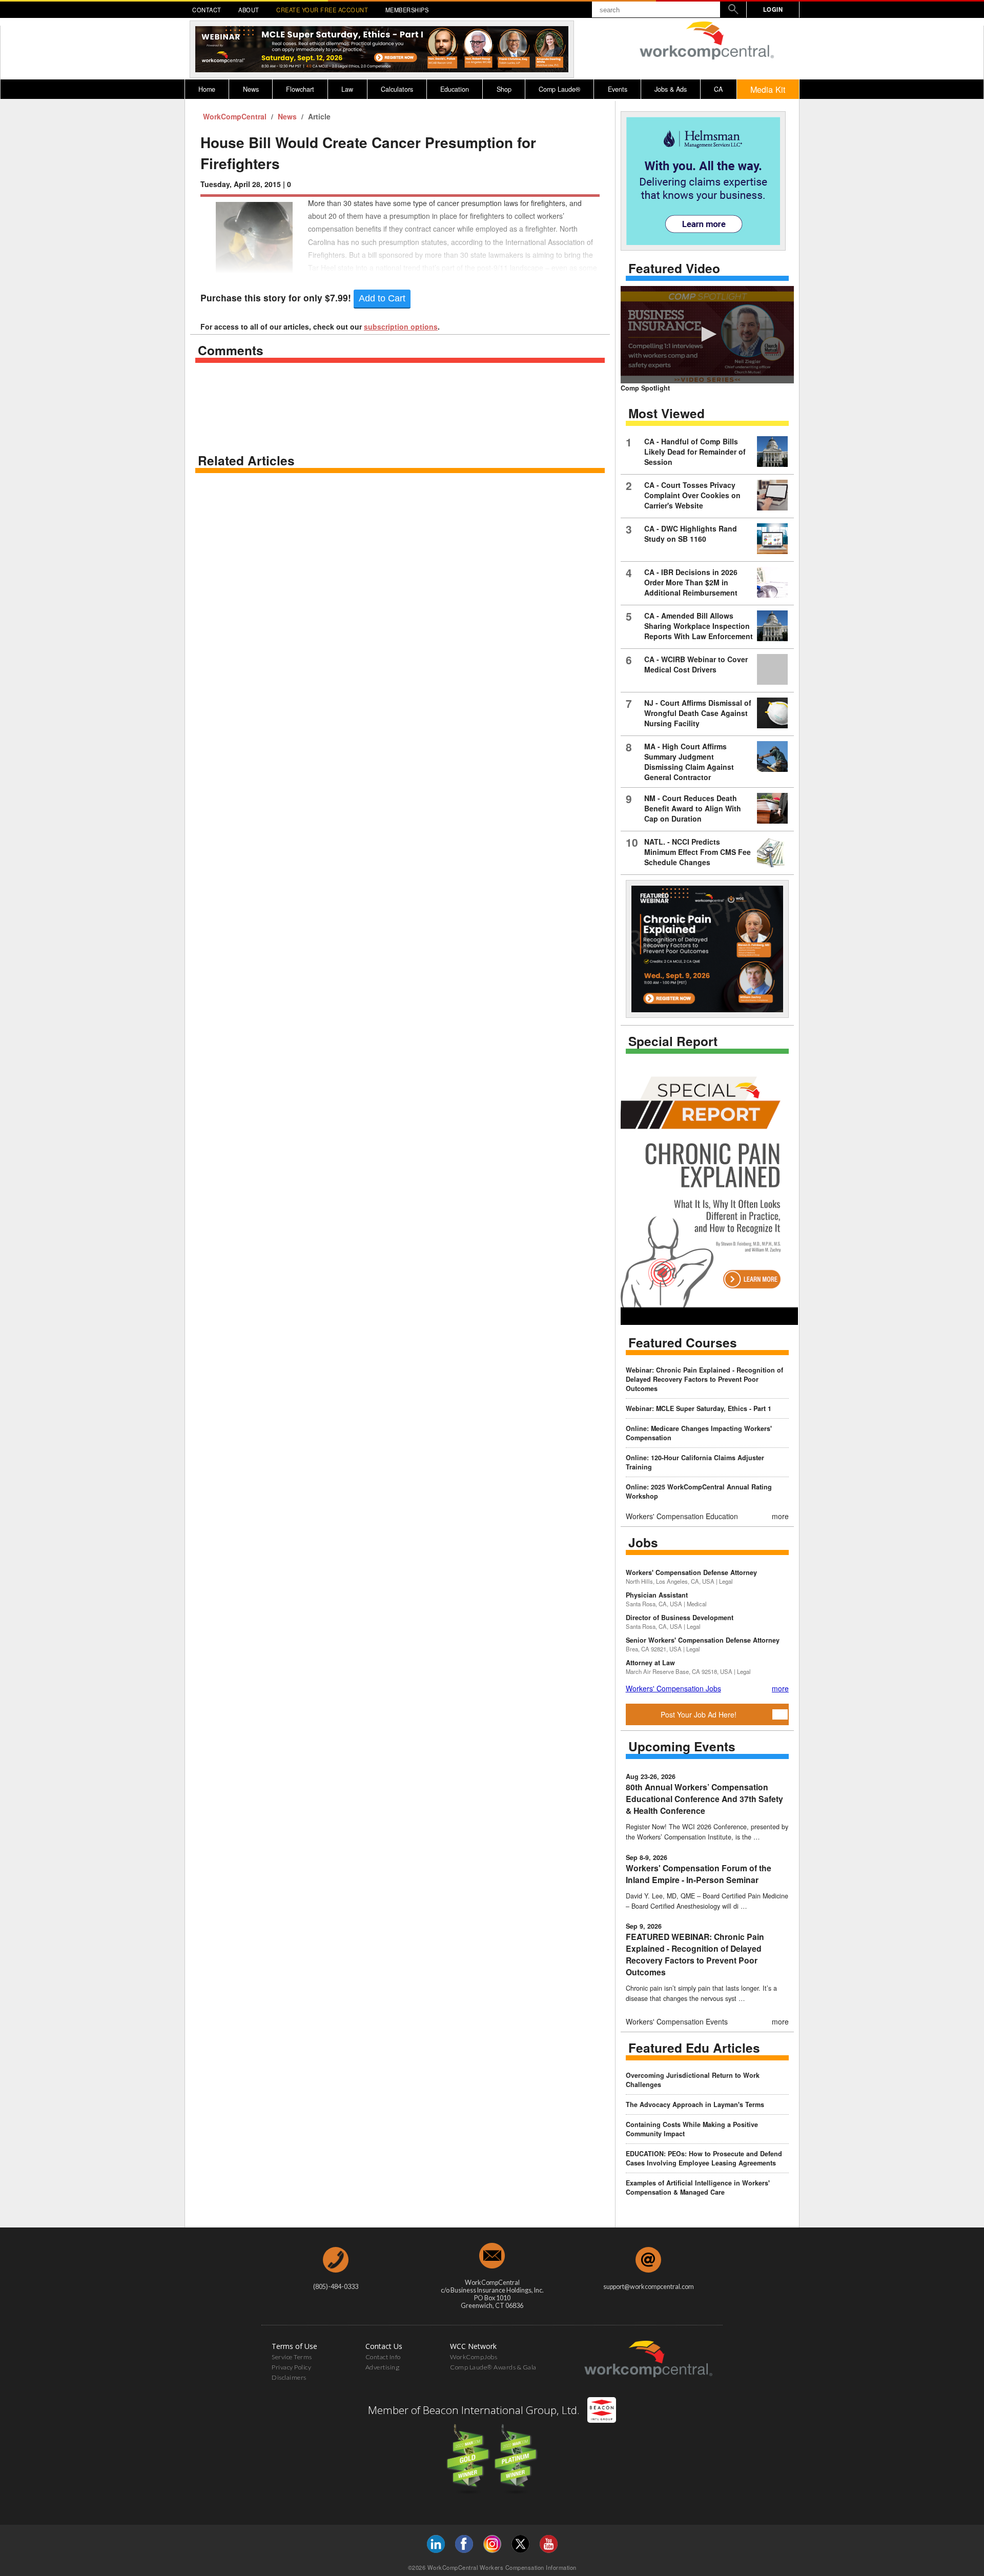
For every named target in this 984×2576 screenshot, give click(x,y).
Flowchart (300, 89)
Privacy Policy (291, 2367)
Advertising (383, 2367)
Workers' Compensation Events (677, 2021)
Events (618, 89)
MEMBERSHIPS (407, 10)
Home (207, 89)
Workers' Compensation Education (682, 1516)
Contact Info (383, 2357)
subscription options (401, 326)
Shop (504, 89)
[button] (707, 334)
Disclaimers (289, 2377)
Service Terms (292, 2357)
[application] (707, 335)
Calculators (397, 89)
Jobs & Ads (671, 89)
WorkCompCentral (236, 116)
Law (347, 89)
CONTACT (207, 10)
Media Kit (768, 89)
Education (455, 89)
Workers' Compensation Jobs (673, 1688)
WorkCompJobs (474, 2357)
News (251, 89)
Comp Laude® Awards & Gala (493, 2367)
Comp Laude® (559, 89)
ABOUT (249, 10)
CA (718, 89)
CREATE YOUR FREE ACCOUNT (322, 10)
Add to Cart (382, 298)
